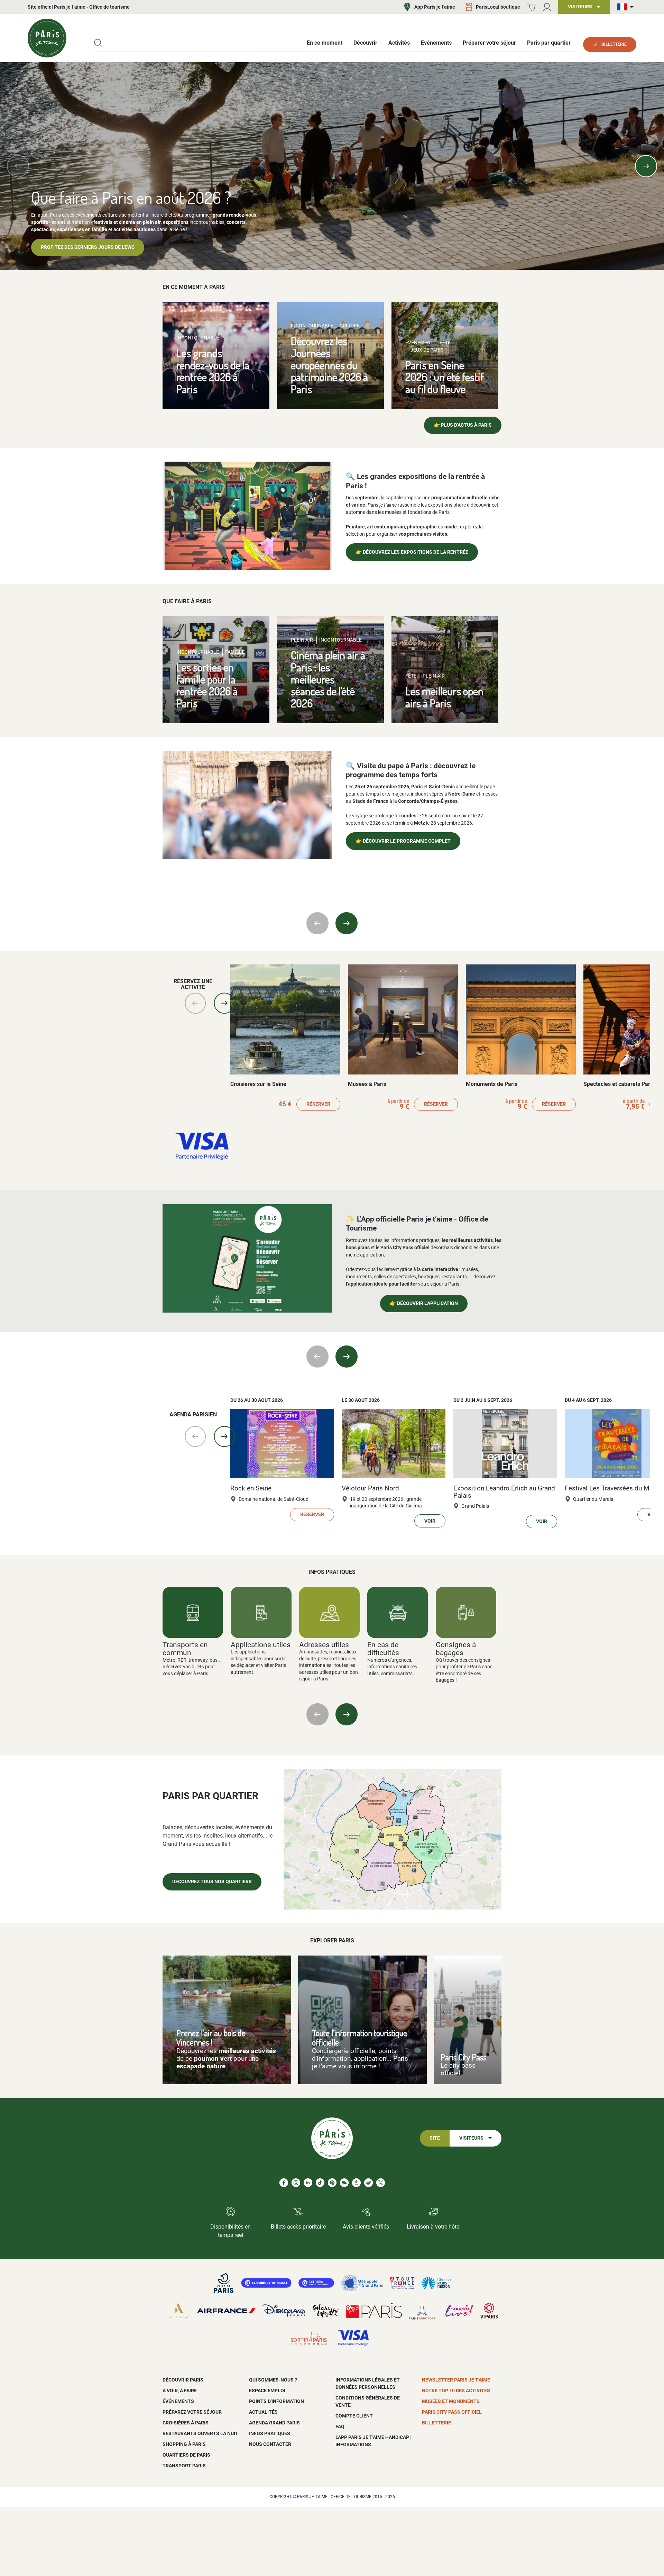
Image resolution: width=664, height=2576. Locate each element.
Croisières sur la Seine (258, 1084)
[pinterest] (332, 2183)
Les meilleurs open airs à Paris (444, 697)
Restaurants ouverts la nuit (200, 2433)
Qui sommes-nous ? (273, 2380)
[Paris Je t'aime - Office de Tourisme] (47, 38)
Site (435, 2138)
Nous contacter (270, 2444)
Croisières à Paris (186, 2423)
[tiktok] (320, 2183)
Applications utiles (261, 1645)
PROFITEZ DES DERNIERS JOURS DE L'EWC (88, 247)
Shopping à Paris (184, 2444)
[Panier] (531, 7)
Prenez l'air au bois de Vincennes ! (211, 2038)
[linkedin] (308, 2183)
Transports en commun (185, 1649)
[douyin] (356, 2183)
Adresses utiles (324, 1645)
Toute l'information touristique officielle (359, 2038)
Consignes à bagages (456, 1649)
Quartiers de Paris (186, 2455)
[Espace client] (547, 7)
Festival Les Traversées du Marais (614, 1488)
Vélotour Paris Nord (370, 1488)
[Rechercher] (98, 43)
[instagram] (296, 2183)
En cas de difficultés (383, 1649)
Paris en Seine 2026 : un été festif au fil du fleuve (445, 377)
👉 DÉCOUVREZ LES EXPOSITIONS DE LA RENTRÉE (412, 552)
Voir (430, 1521)
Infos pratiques (270, 2433)
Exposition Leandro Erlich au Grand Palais (504, 1492)
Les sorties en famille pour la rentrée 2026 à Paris (207, 685)
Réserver (318, 1104)
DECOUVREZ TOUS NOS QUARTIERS (212, 1882)
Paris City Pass (463, 2057)
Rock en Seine (251, 1488)
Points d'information (276, 2401)
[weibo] (368, 2183)
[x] (381, 2183)
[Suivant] (646, 166)
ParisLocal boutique (498, 7)
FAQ (340, 2427)
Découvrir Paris (183, 2380)
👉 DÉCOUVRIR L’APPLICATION (424, 1303)
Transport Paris (184, 2466)
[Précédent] (18, 166)
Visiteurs (471, 2138)
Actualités (263, 2412)
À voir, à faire (180, 2391)
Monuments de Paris (492, 1084)
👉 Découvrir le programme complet (403, 841)
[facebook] (284, 2183)
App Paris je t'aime (435, 7)
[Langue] (627, 7)
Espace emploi (267, 2391)
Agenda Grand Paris (274, 2423)
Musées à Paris (367, 1084)
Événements (178, 2401)
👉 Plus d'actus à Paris (463, 425)
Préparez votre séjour (192, 2412)
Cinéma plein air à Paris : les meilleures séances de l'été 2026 (328, 679)
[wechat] (344, 2183)
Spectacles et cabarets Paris (619, 1084)
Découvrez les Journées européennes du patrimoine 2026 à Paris (329, 365)
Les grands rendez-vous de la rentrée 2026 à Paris (213, 371)
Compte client (354, 2416)
